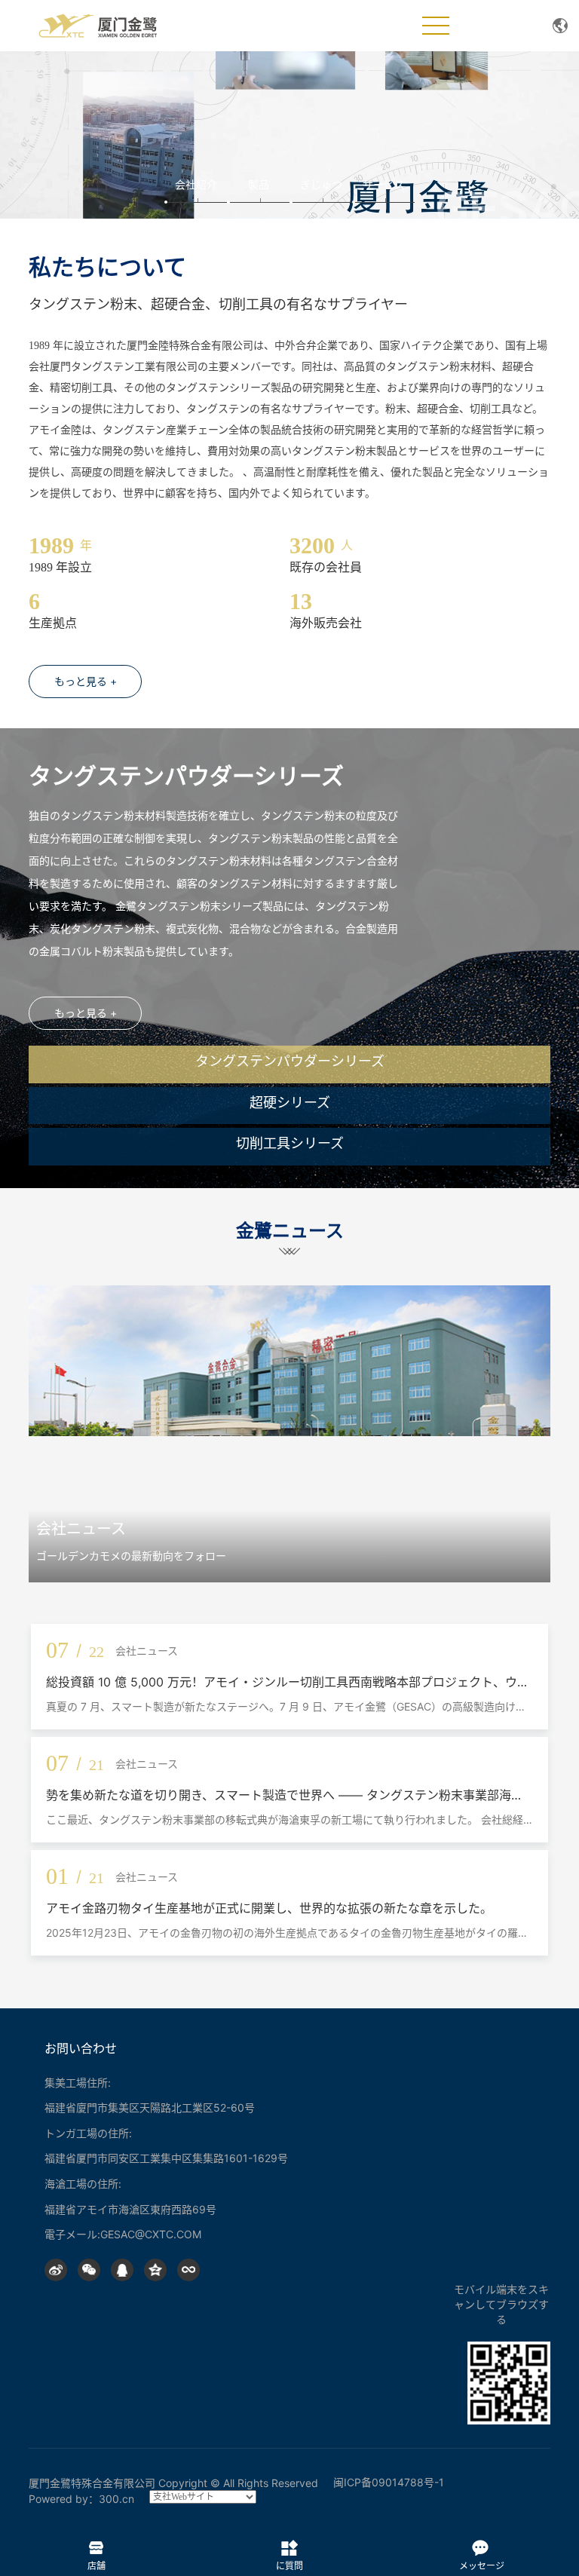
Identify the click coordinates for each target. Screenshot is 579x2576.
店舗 (96, 2544)
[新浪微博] (56, 2270)
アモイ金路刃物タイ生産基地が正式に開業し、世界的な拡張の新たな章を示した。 (269, 1908)
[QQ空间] (155, 2270)
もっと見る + (86, 681)
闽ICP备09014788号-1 (389, 2482)
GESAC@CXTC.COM (151, 2234)
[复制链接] (188, 2270)
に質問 (289, 2544)
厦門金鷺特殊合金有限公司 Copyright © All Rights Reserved (173, 2483)
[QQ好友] (122, 2270)
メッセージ (482, 2544)
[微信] (89, 2270)
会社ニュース (81, 1529)
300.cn (116, 2499)
